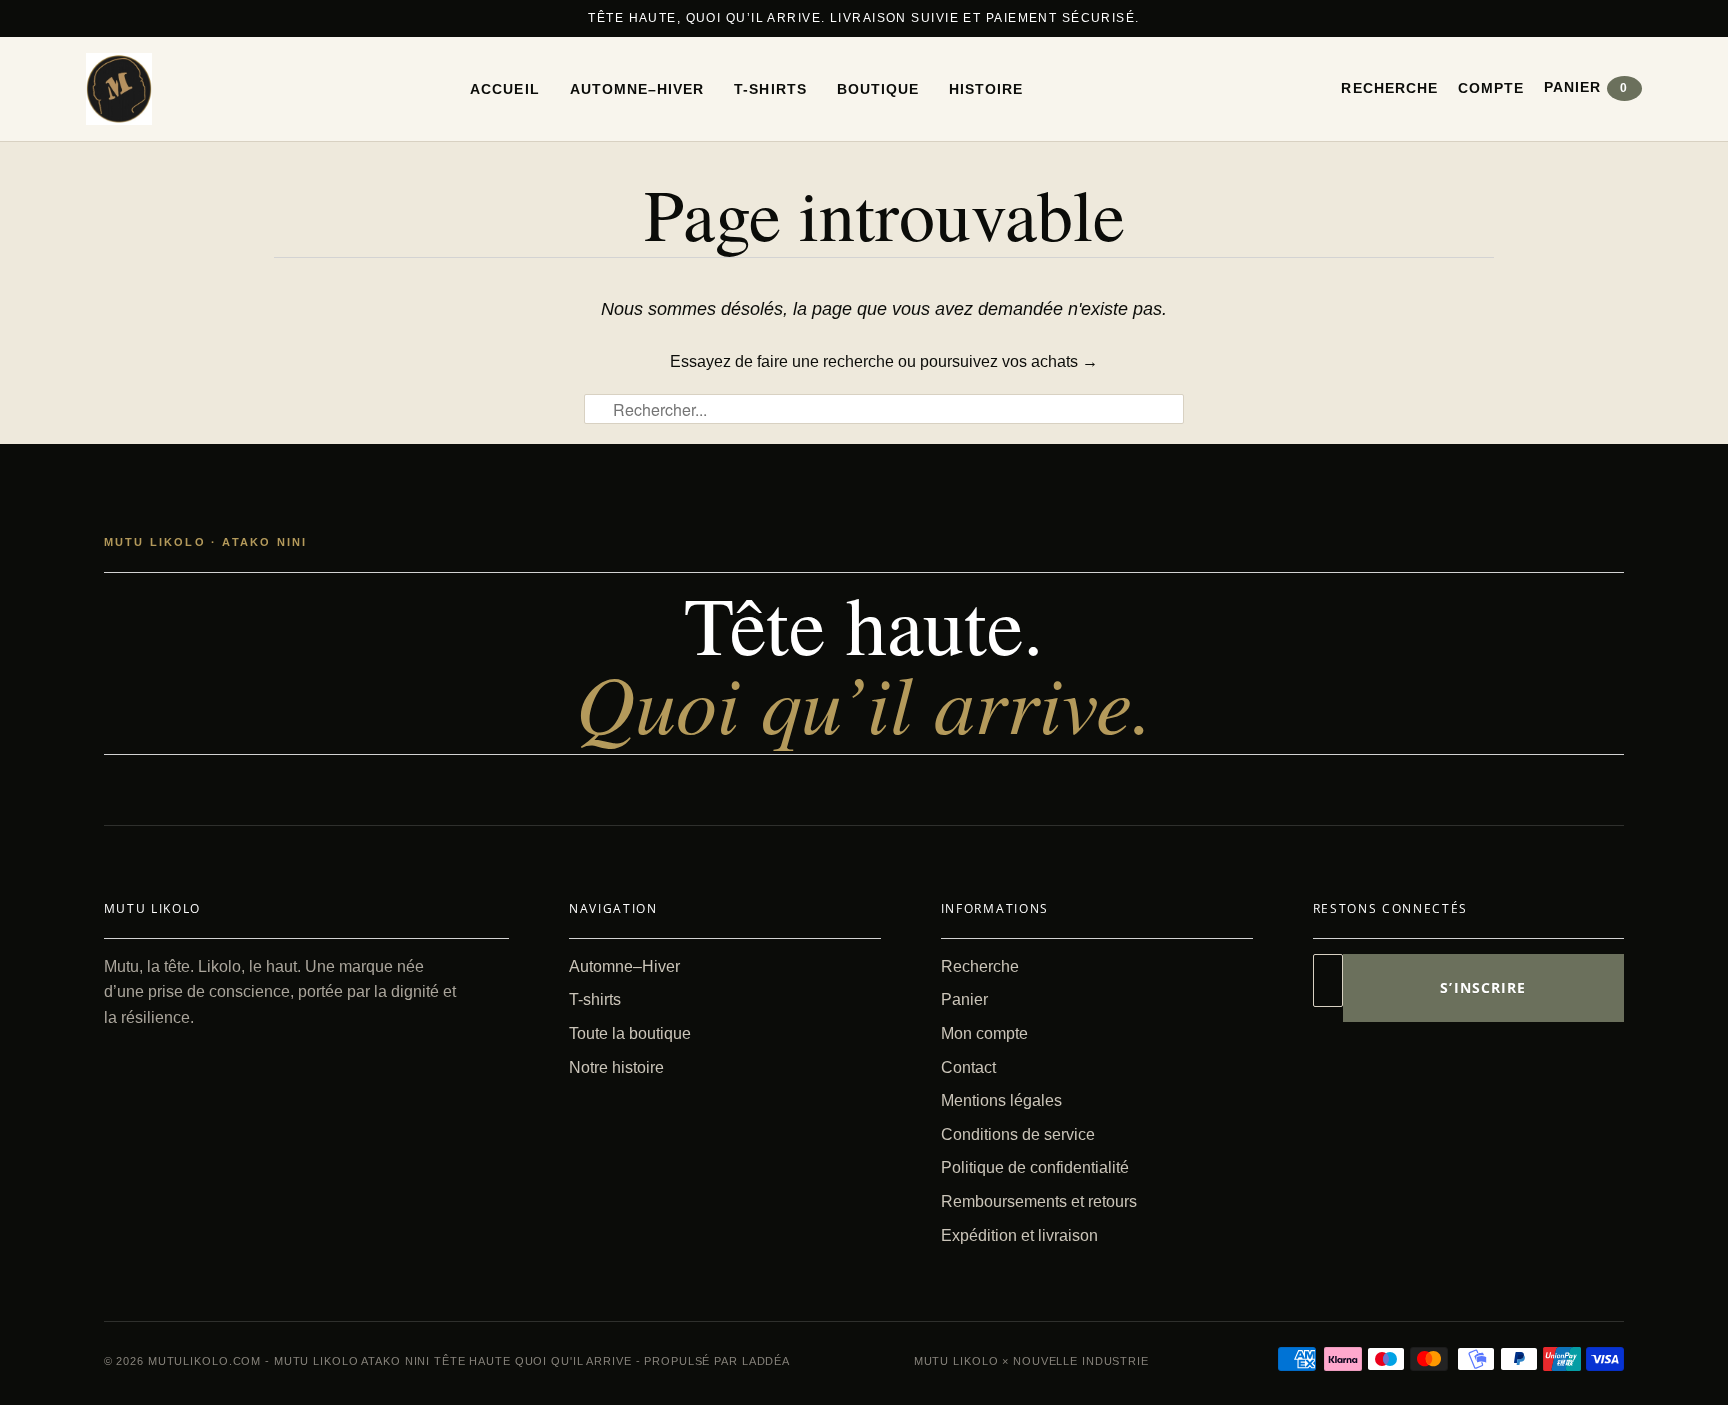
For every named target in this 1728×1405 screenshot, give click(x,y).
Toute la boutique (630, 1033)
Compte (1491, 88)
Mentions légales (1001, 1100)
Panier (1586, 87)
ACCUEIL (504, 89)
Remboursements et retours (1039, 1201)
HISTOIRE (986, 89)
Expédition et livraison (1019, 1235)
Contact (968, 1067)
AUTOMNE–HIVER (637, 89)
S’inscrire (1483, 987)
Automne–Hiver (624, 966)
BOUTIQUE (878, 89)
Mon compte (984, 1033)
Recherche (1389, 88)
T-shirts (595, 999)
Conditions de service (1018, 1134)
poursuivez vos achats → (1009, 361)
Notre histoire (616, 1067)
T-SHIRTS (770, 89)
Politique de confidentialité (1035, 1167)
